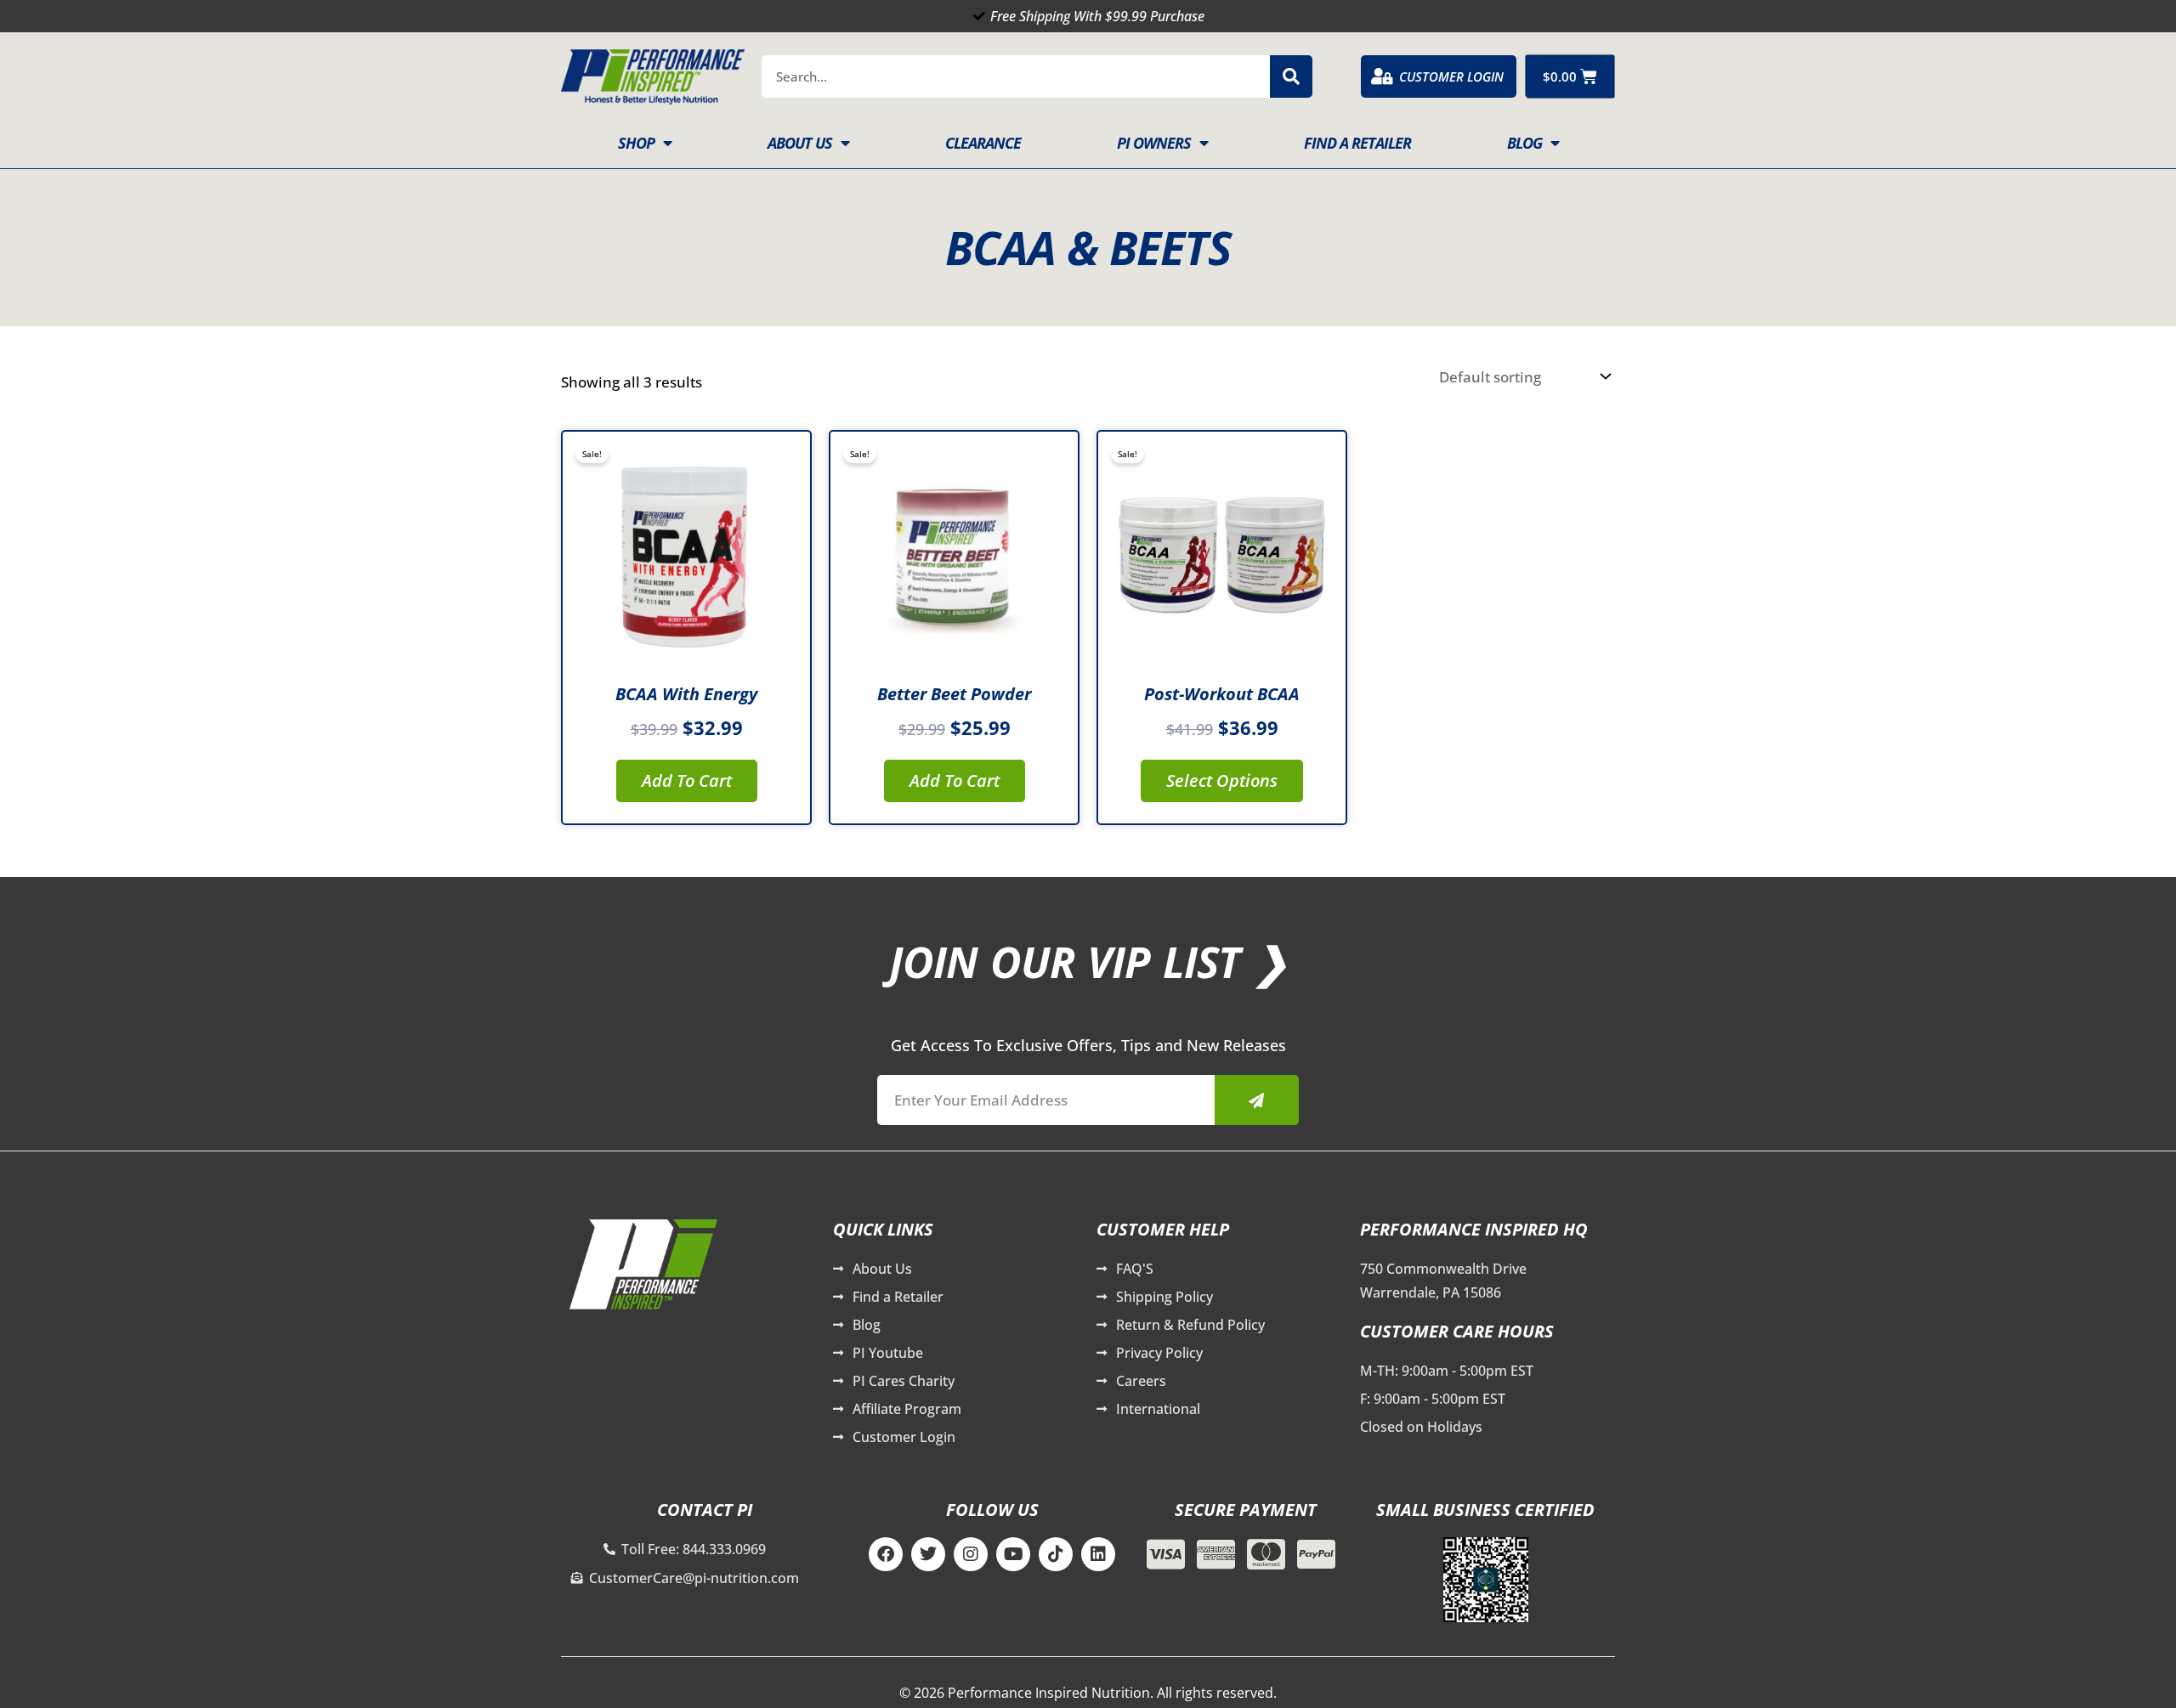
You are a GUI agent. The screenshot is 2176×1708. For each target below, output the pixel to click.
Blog (1524, 143)
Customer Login (1451, 76)
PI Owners (1154, 143)
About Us (800, 143)
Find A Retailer (1357, 143)
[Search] (1291, 76)
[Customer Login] (1382, 76)
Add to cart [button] (687, 780)
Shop (636, 143)
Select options (1222, 780)
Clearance (983, 143)
